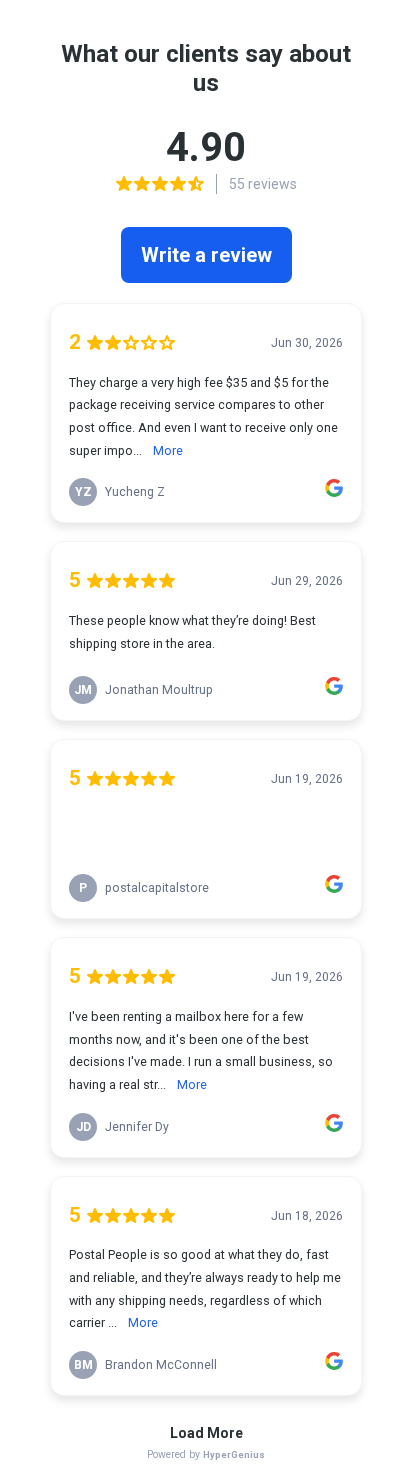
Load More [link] (206, 1433)
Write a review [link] (206, 255)
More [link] (168, 450)
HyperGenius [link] (234, 1454)
